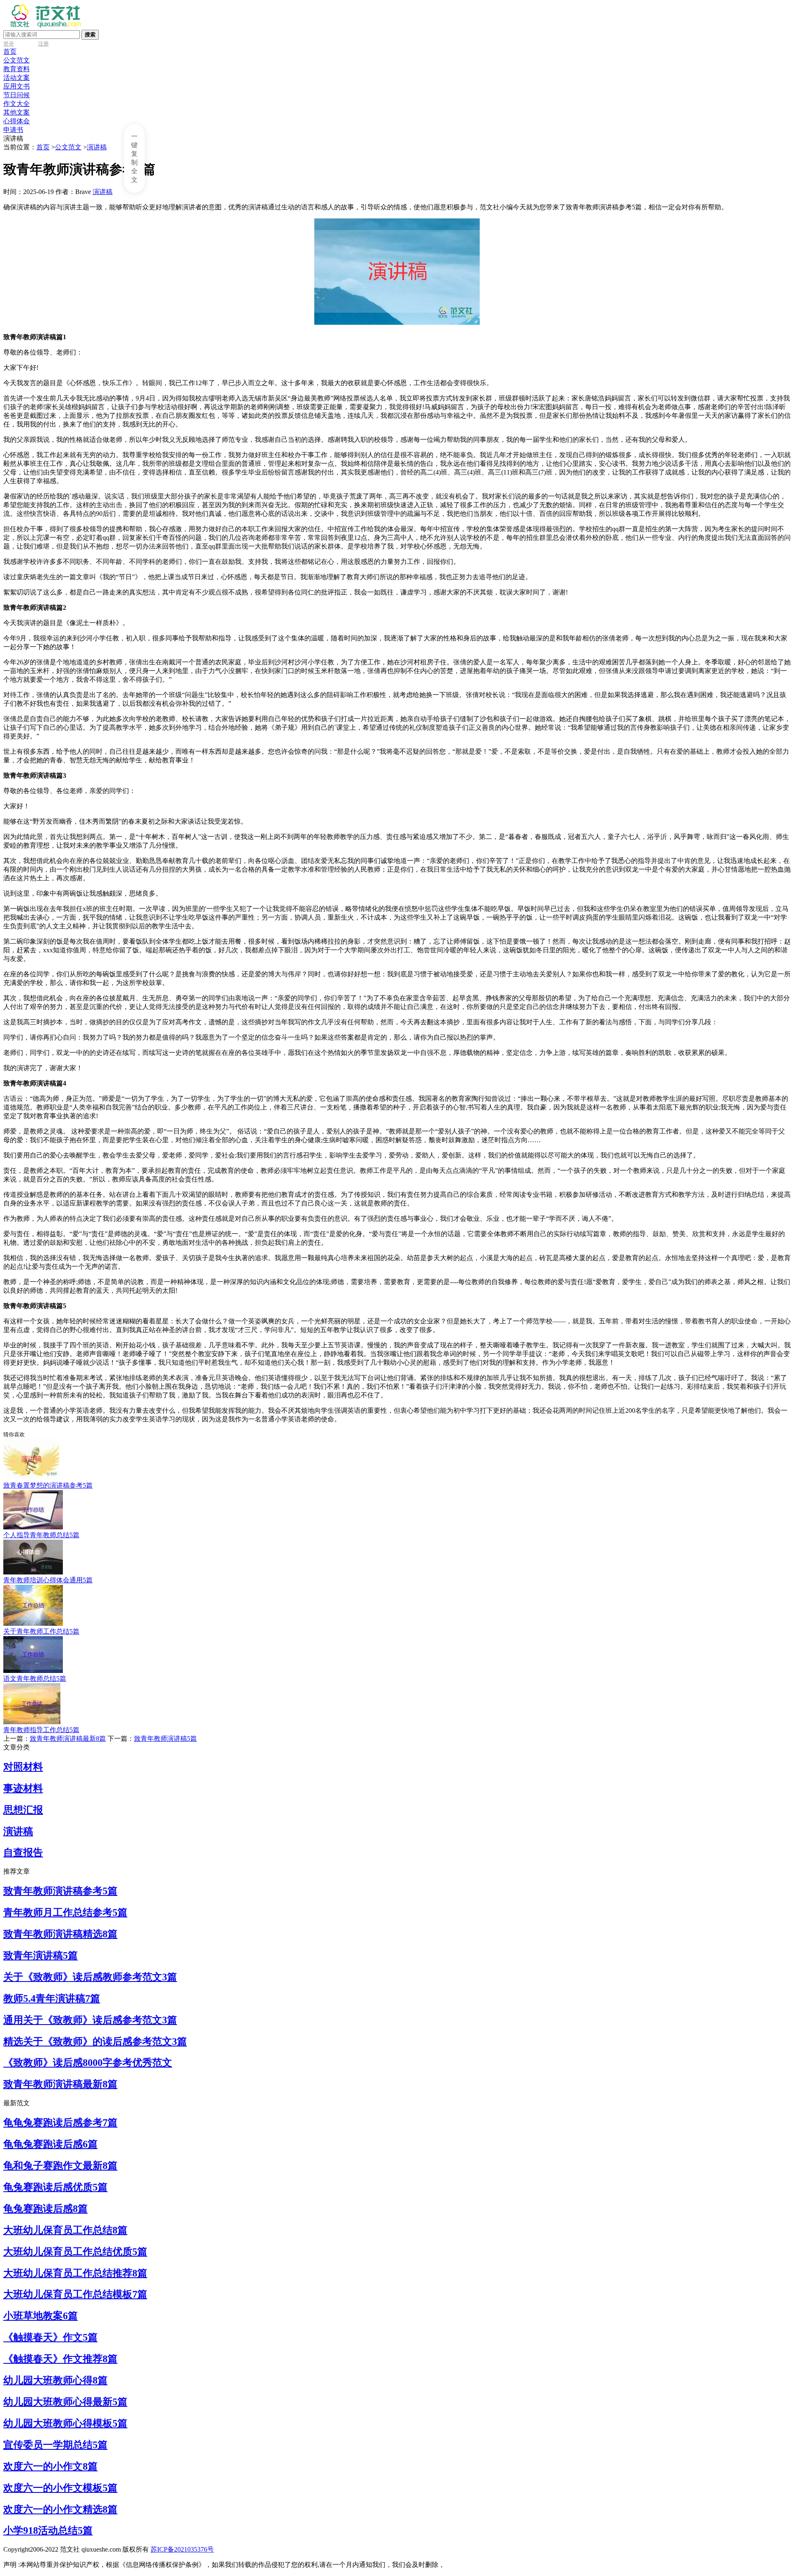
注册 (43, 44)
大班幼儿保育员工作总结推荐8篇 (75, 2273)
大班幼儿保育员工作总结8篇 (65, 2230)
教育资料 (17, 69)
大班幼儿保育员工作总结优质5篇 (75, 2252)
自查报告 (23, 1852)
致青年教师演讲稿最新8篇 (68, 1739)
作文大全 (17, 104)
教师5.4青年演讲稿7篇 (52, 1998)
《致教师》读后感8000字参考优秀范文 (88, 2063)
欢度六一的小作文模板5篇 (60, 2488)
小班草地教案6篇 (41, 2316)
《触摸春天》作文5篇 (50, 2337)
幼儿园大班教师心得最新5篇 (65, 2402)
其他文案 (17, 112)
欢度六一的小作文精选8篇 (60, 2509)
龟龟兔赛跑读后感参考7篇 (60, 2123)
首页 (10, 52)
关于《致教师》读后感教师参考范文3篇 (90, 1977)
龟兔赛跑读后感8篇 (45, 2209)
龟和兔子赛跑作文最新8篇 (60, 2166)
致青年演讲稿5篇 (41, 1955)
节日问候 (17, 95)
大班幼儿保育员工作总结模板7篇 (75, 2294)
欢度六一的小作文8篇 (50, 2466)
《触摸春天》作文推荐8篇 (60, 2359)
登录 (9, 44)
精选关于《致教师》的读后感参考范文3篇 (95, 2042)
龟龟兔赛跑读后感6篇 (50, 2144)
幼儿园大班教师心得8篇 (55, 2380)
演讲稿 (97, 147)
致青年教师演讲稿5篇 (165, 1739)
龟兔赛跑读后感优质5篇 (55, 2187)
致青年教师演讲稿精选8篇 (60, 1934)
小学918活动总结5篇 (48, 2530)
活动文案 (17, 78)
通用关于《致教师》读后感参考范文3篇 (90, 2020)
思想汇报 (23, 1810)
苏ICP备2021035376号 (182, 2549)
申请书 (13, 130)
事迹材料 (23, 1788)
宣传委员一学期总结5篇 (55, 2445)
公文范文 (17, 60)
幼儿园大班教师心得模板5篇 (65, 2423)
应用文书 (17, 86)
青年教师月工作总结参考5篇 (65, 1912)
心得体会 (17, 121)
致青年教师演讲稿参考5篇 (60, 1891)
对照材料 (23, 1767)
